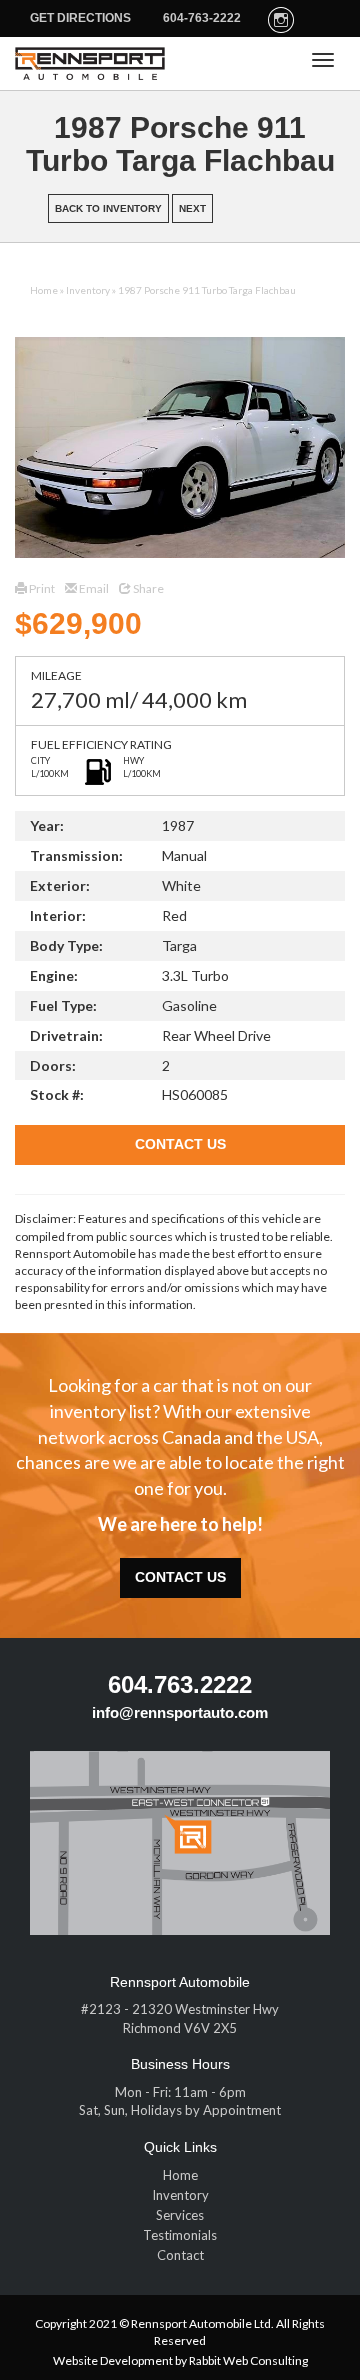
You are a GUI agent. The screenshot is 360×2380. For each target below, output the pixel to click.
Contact (180, 2255)
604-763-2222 (202, 18)
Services (180, 2215)
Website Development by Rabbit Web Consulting (180, 2360)
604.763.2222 (180, 1684)
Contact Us (180, 1144)
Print (41, 588)
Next (192, 208)
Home (44, 290)
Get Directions (80, 18)
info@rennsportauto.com (180, 1712)
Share (147, 588)
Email (93, 588)
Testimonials (180, 2235)
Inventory (88, 290)
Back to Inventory (108, 208)
